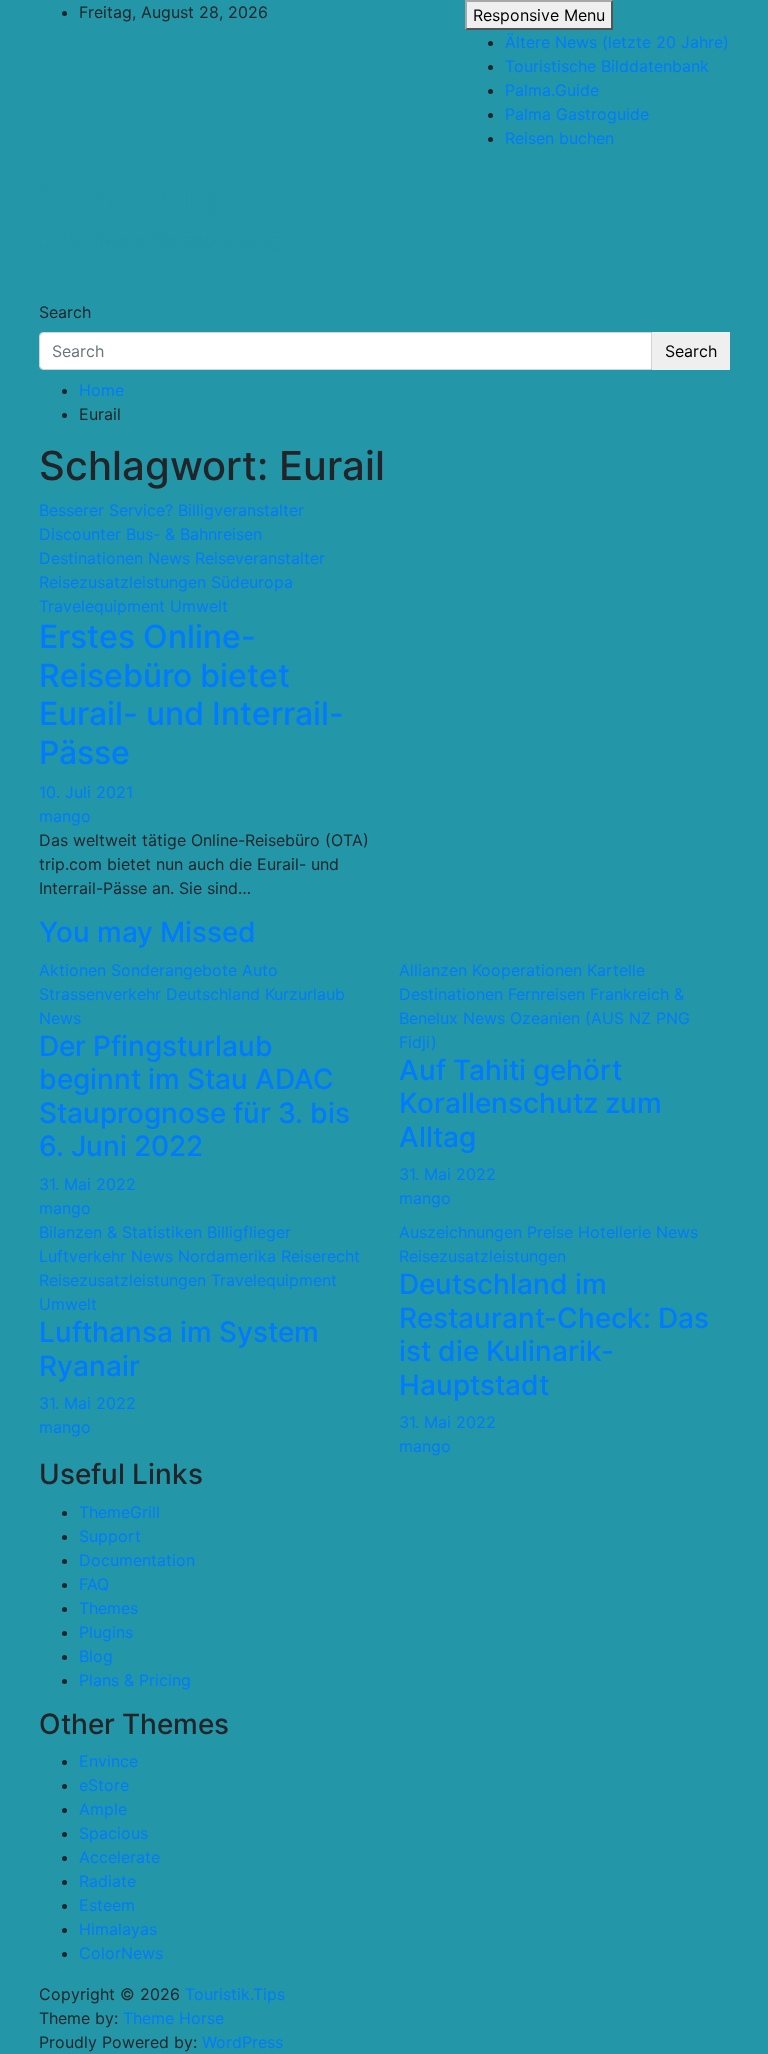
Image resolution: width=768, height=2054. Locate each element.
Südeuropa (252, 582)
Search (65, 312)
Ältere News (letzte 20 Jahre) (617, 42)
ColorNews (121, 1953)
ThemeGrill (119, 1512)
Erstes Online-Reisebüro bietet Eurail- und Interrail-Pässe (191, 694)
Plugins (106, 1632)
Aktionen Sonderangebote (138, 970)
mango (65, 816)
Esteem (107, 1905)
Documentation (137, 1560)
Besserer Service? (106, 510)
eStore (104, 1785)
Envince (108, 1761)
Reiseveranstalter (260, 558)
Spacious (113, 1833)
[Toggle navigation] (52, 294)
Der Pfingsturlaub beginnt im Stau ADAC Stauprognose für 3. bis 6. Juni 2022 (194, 1096)
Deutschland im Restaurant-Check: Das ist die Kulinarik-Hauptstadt (554, 1334)
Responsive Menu (539, 15)
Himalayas (118, 1929)
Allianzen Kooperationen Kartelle (522, 970)
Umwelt (199, 606)
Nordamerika (227, 1256)
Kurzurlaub (305, 994)
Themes (108, 1608)
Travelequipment (102, 606)
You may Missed (147, 932)
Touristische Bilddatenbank (607, 66)
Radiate (107, 1881)
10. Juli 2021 (86, 792)
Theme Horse (173, 2018)
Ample (103, 1809)
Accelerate (119, 1857)
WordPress (242, 2042)
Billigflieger (249, 1232)
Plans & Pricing (135, 1680)
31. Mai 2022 (87, 1184)
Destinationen (91, 558)
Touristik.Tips (141, 197)
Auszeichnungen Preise (486, 1232)
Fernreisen (546, 994)
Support (110, 1536)
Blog (96, 1656)
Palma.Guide (552, 90)
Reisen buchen (559, 138)
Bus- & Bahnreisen (194, 534)
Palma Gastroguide (577, 114)
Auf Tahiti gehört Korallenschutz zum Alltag (530, 1103)
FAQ (94, 1584)
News (169, 558)
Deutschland (213, 994)
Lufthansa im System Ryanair (179, 1349)
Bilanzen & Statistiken (120, 1232)
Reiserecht (320, 1256)
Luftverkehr (82, 1256)
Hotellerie (614, 1232)
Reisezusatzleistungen (122, 582)
